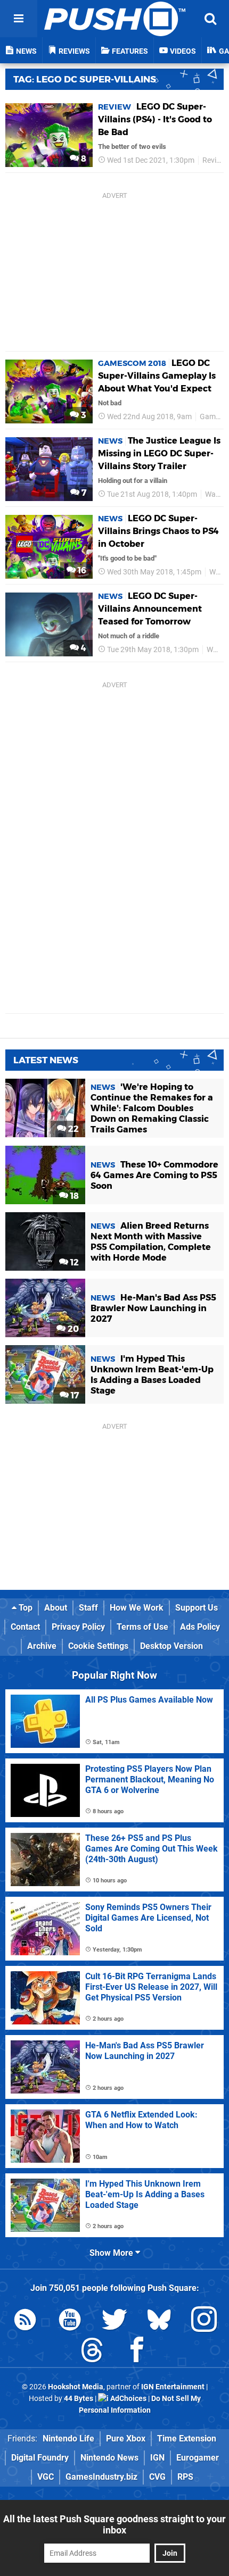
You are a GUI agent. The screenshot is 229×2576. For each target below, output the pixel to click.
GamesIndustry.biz (101, 2477)
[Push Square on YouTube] (70, 2321)
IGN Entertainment (173, 2387)
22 (72, 1129)
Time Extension (187, 2439)
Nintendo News (109, 2458)
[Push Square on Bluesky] (159, 2321)
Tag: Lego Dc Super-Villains (85, 79)
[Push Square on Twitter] (114, 2321)
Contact (25, 1627)
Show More (112, 2253)
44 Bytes (79, 2399)
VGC (46, 2477)
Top (24, 1608)
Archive (42, 1646)
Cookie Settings (98, 1646)
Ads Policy (200, 1627)
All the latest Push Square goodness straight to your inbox (114, 2524)
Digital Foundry (40, 2458)
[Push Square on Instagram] (204, 2321)
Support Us (197, 1608)
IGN (157, 2458)
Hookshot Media (76, 2387)
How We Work (137, 1608)
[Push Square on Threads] (92, 2352)
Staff (88, 1608)
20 (72, 1329)
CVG (157, 2477)
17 (74, 1395)
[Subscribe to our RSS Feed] (25, 2321)
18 (73, 1196)
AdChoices (128, 2399)
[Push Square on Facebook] (137, 2352)
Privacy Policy (78, 1627)
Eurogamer (198, 2458)
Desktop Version (171, 1646)
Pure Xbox (126, 2439)
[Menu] (19, 19)
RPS (185, 2477)
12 (73, 1262)
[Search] (210, 19)
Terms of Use (142, 1627)
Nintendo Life (68, 2439)
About (56, 1608)
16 (81, 570)
